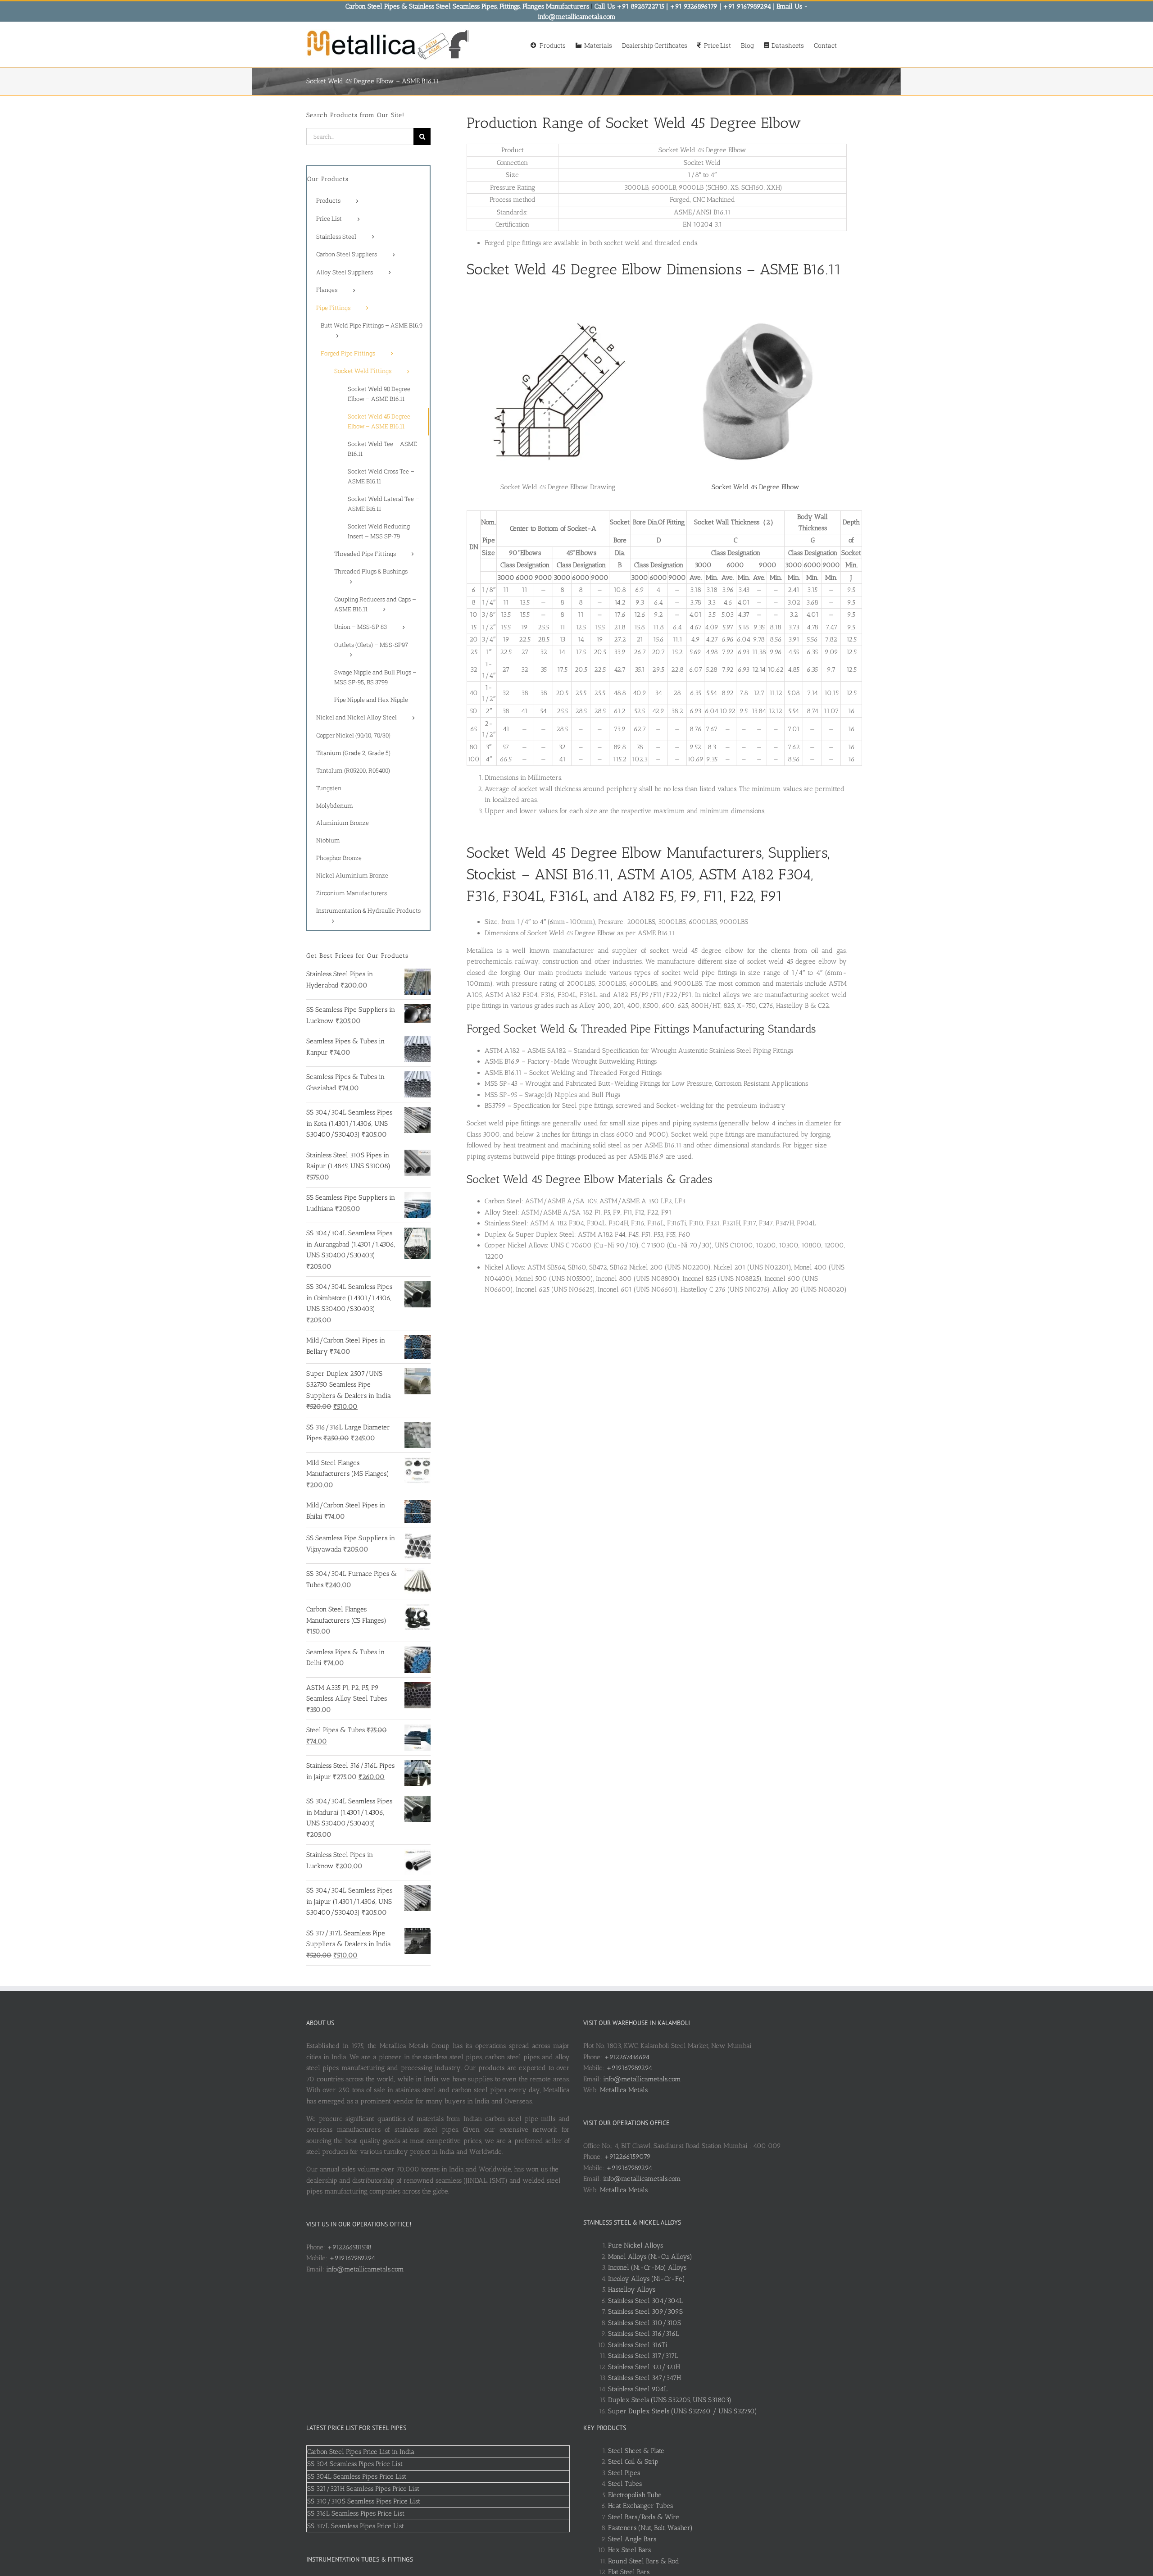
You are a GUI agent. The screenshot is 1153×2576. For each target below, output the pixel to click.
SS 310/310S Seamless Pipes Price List (364, 2501)
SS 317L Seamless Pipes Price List (356, 2526)
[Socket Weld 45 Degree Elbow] (756, 302)
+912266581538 (349, 2247)
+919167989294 (352, 2258)
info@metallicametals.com (365, 2269)
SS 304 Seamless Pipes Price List (355, 2464)
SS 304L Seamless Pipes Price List (357, 2476)
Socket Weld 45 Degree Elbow (756, 487)
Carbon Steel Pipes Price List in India (361, 2452)
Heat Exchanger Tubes (640, 2506)
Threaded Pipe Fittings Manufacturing (673, 1029)
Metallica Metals (624, 2090)
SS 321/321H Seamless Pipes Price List (363, 2489)
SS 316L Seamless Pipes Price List (356, 2513)
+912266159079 (627, 2157)
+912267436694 (627, 2057)
